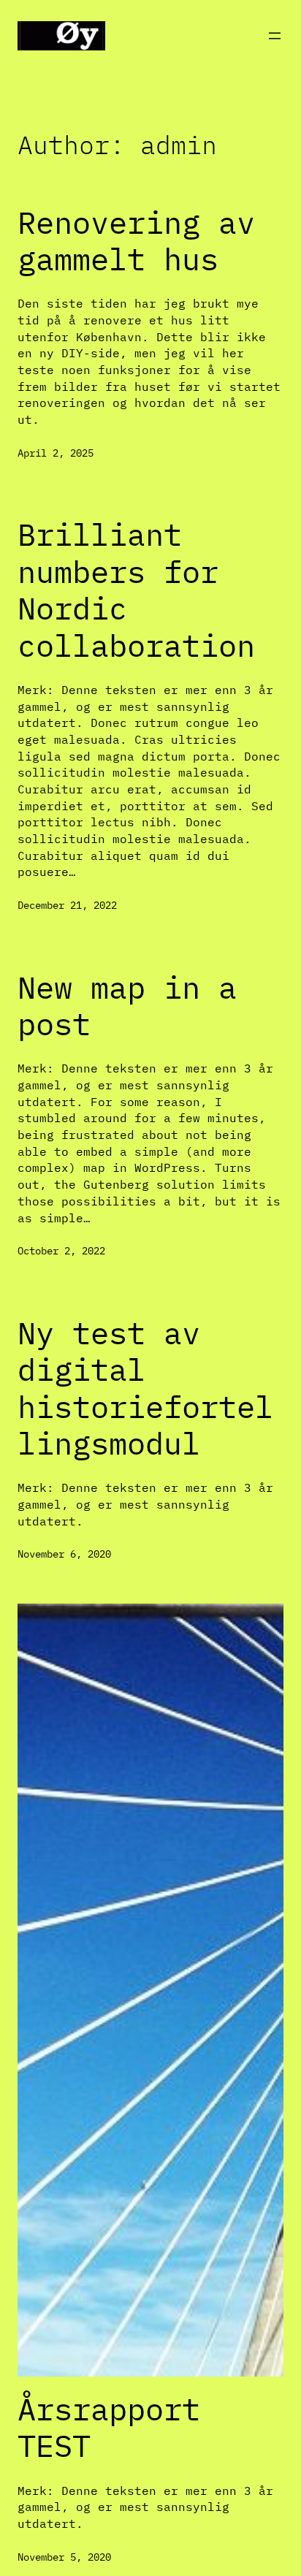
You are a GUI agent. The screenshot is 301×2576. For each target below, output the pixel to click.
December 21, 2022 (67, 905)
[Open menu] (275, 36)
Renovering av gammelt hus (136, 241)
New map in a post (127, 1006)
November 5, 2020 (64, 2557)
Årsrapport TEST (109, 2428)
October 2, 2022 (61, 1250)
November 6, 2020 (64, 1554)
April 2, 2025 (56, 453)
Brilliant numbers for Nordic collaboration (136, 590)
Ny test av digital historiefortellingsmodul (145, 1389)
